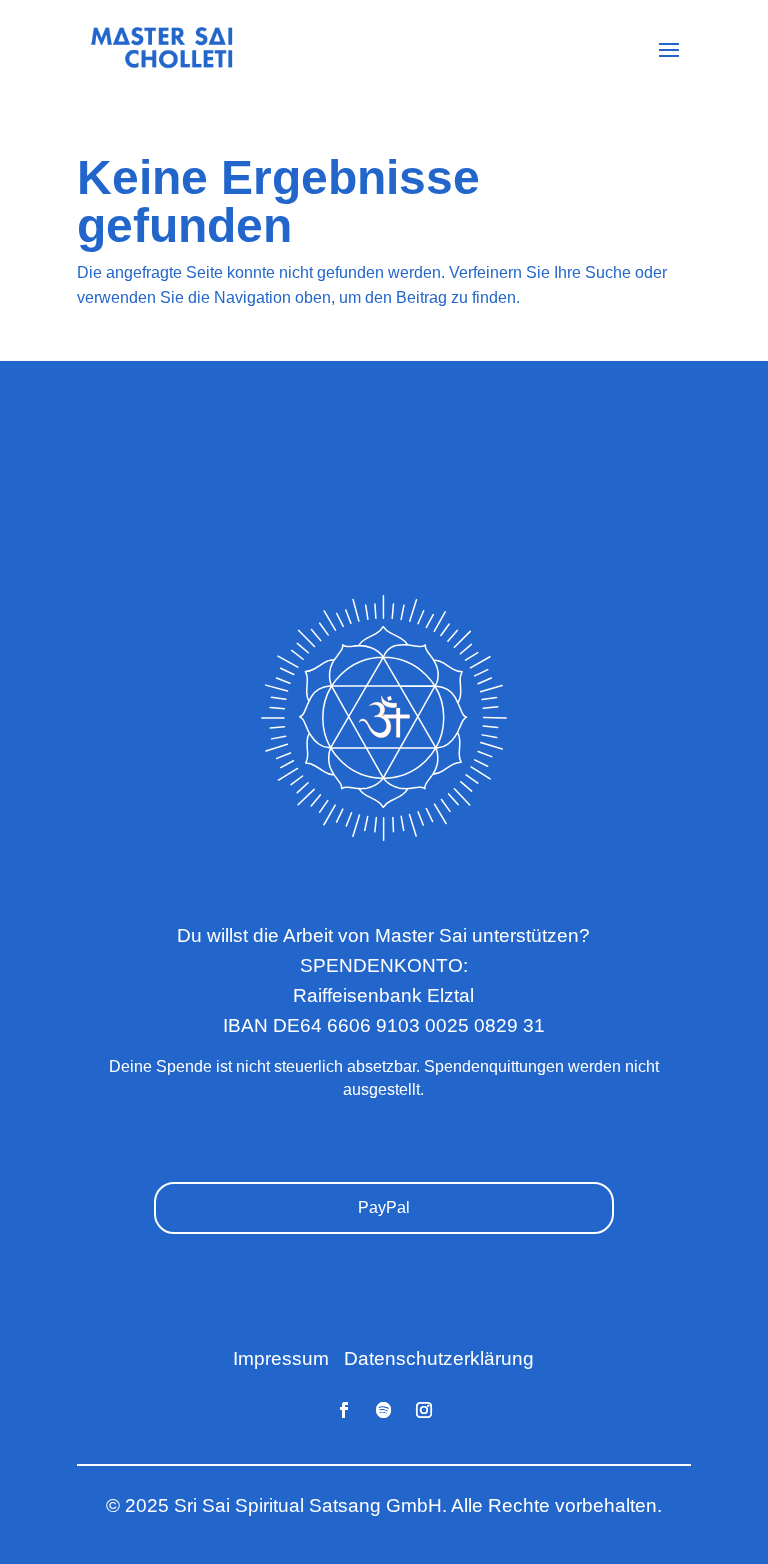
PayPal (384, 1207)
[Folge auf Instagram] (424, 1410)
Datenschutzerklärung (439, 1358)
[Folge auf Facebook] (344, 1410)
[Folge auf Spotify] (384, 1410)
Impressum (281, 1358)
